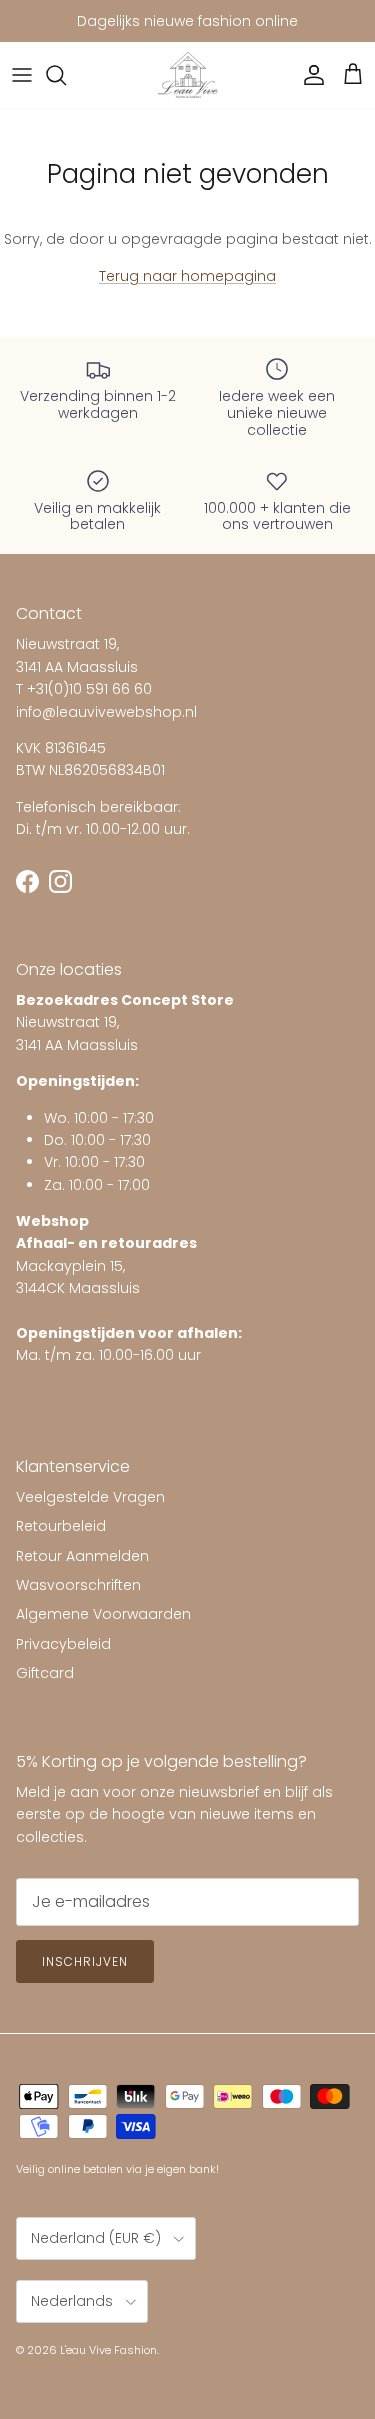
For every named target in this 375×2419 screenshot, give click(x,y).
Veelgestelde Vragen (90, 1497)
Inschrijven (85, 1961)
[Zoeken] (66, 75)
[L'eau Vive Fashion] (188, 75)
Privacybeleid (63, 1644)
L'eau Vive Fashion (108, 2350)
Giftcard (45, 1673)
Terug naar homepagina (187, 276)
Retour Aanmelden (82, 1556)
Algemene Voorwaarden (103, 1614)
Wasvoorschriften (78, 1585)
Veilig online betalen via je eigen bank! (117, 2169)
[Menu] (22, 75)
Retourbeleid (61, 1526)
